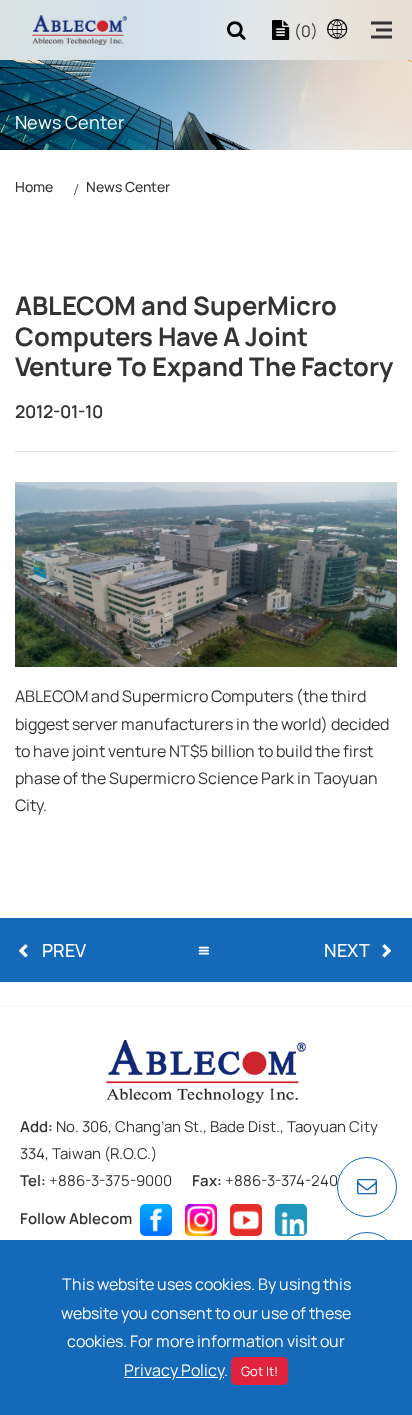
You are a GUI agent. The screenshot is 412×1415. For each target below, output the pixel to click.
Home (34, 186)
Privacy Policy (174, 1370)
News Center (128, 186)
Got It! (259, 1371)
